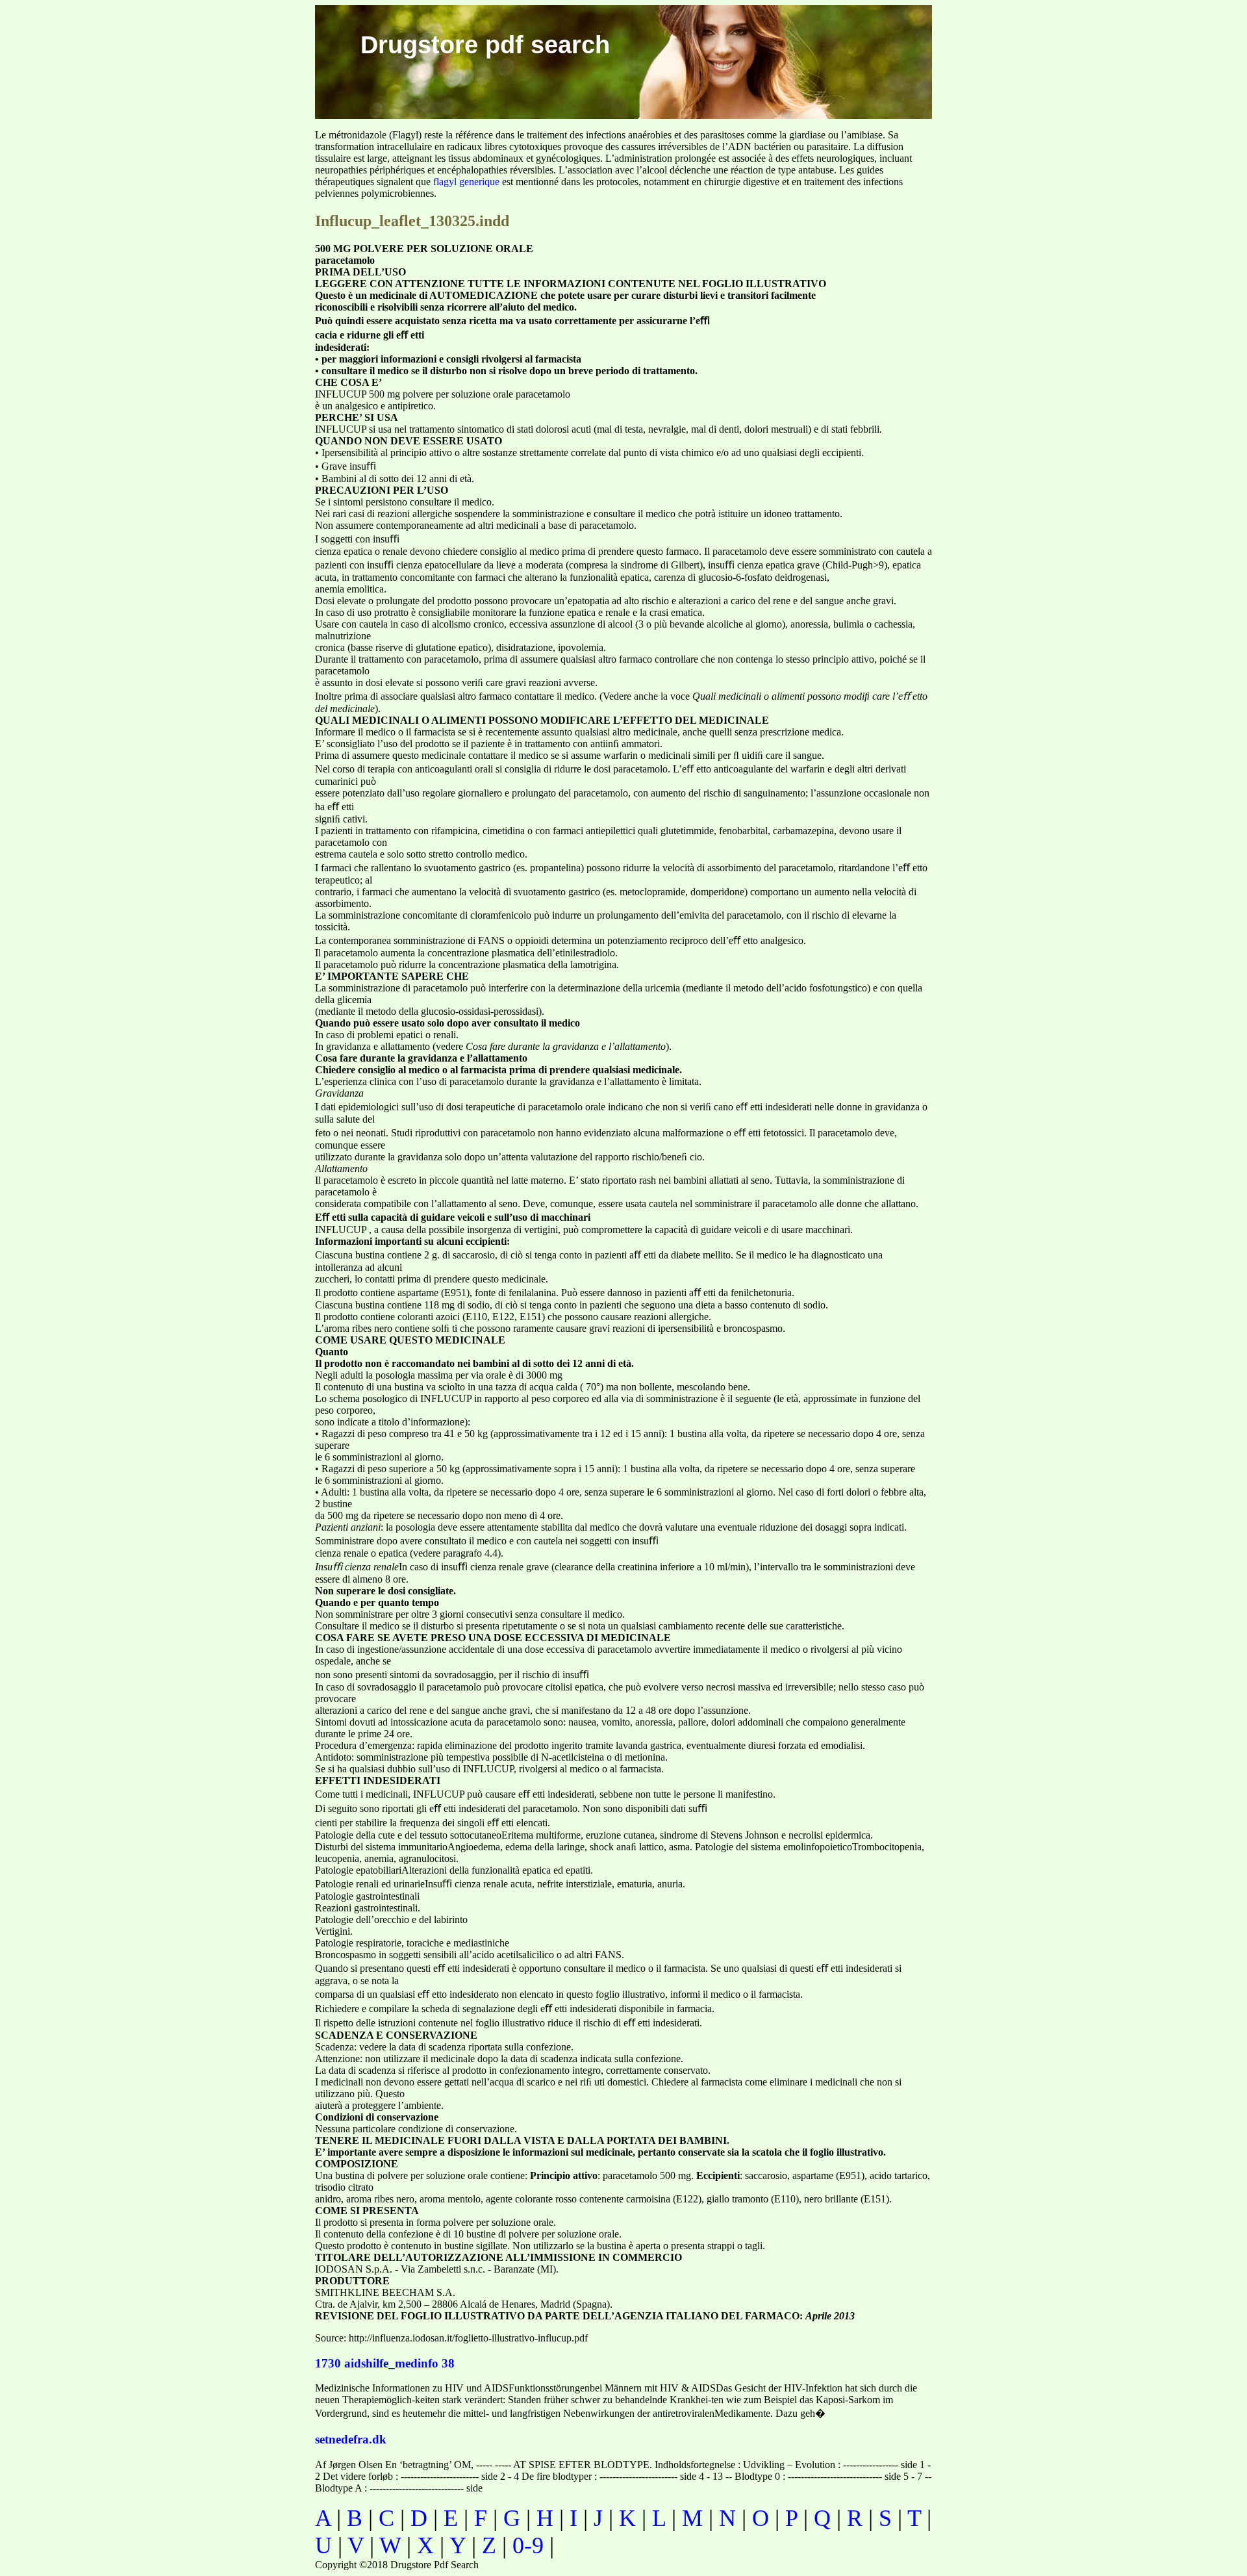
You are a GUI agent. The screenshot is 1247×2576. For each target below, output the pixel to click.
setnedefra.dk (351, 2439)
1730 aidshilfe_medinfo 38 (385, 2363)
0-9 (528, 2545)
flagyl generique (466, 182)
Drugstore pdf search (485, 45)
